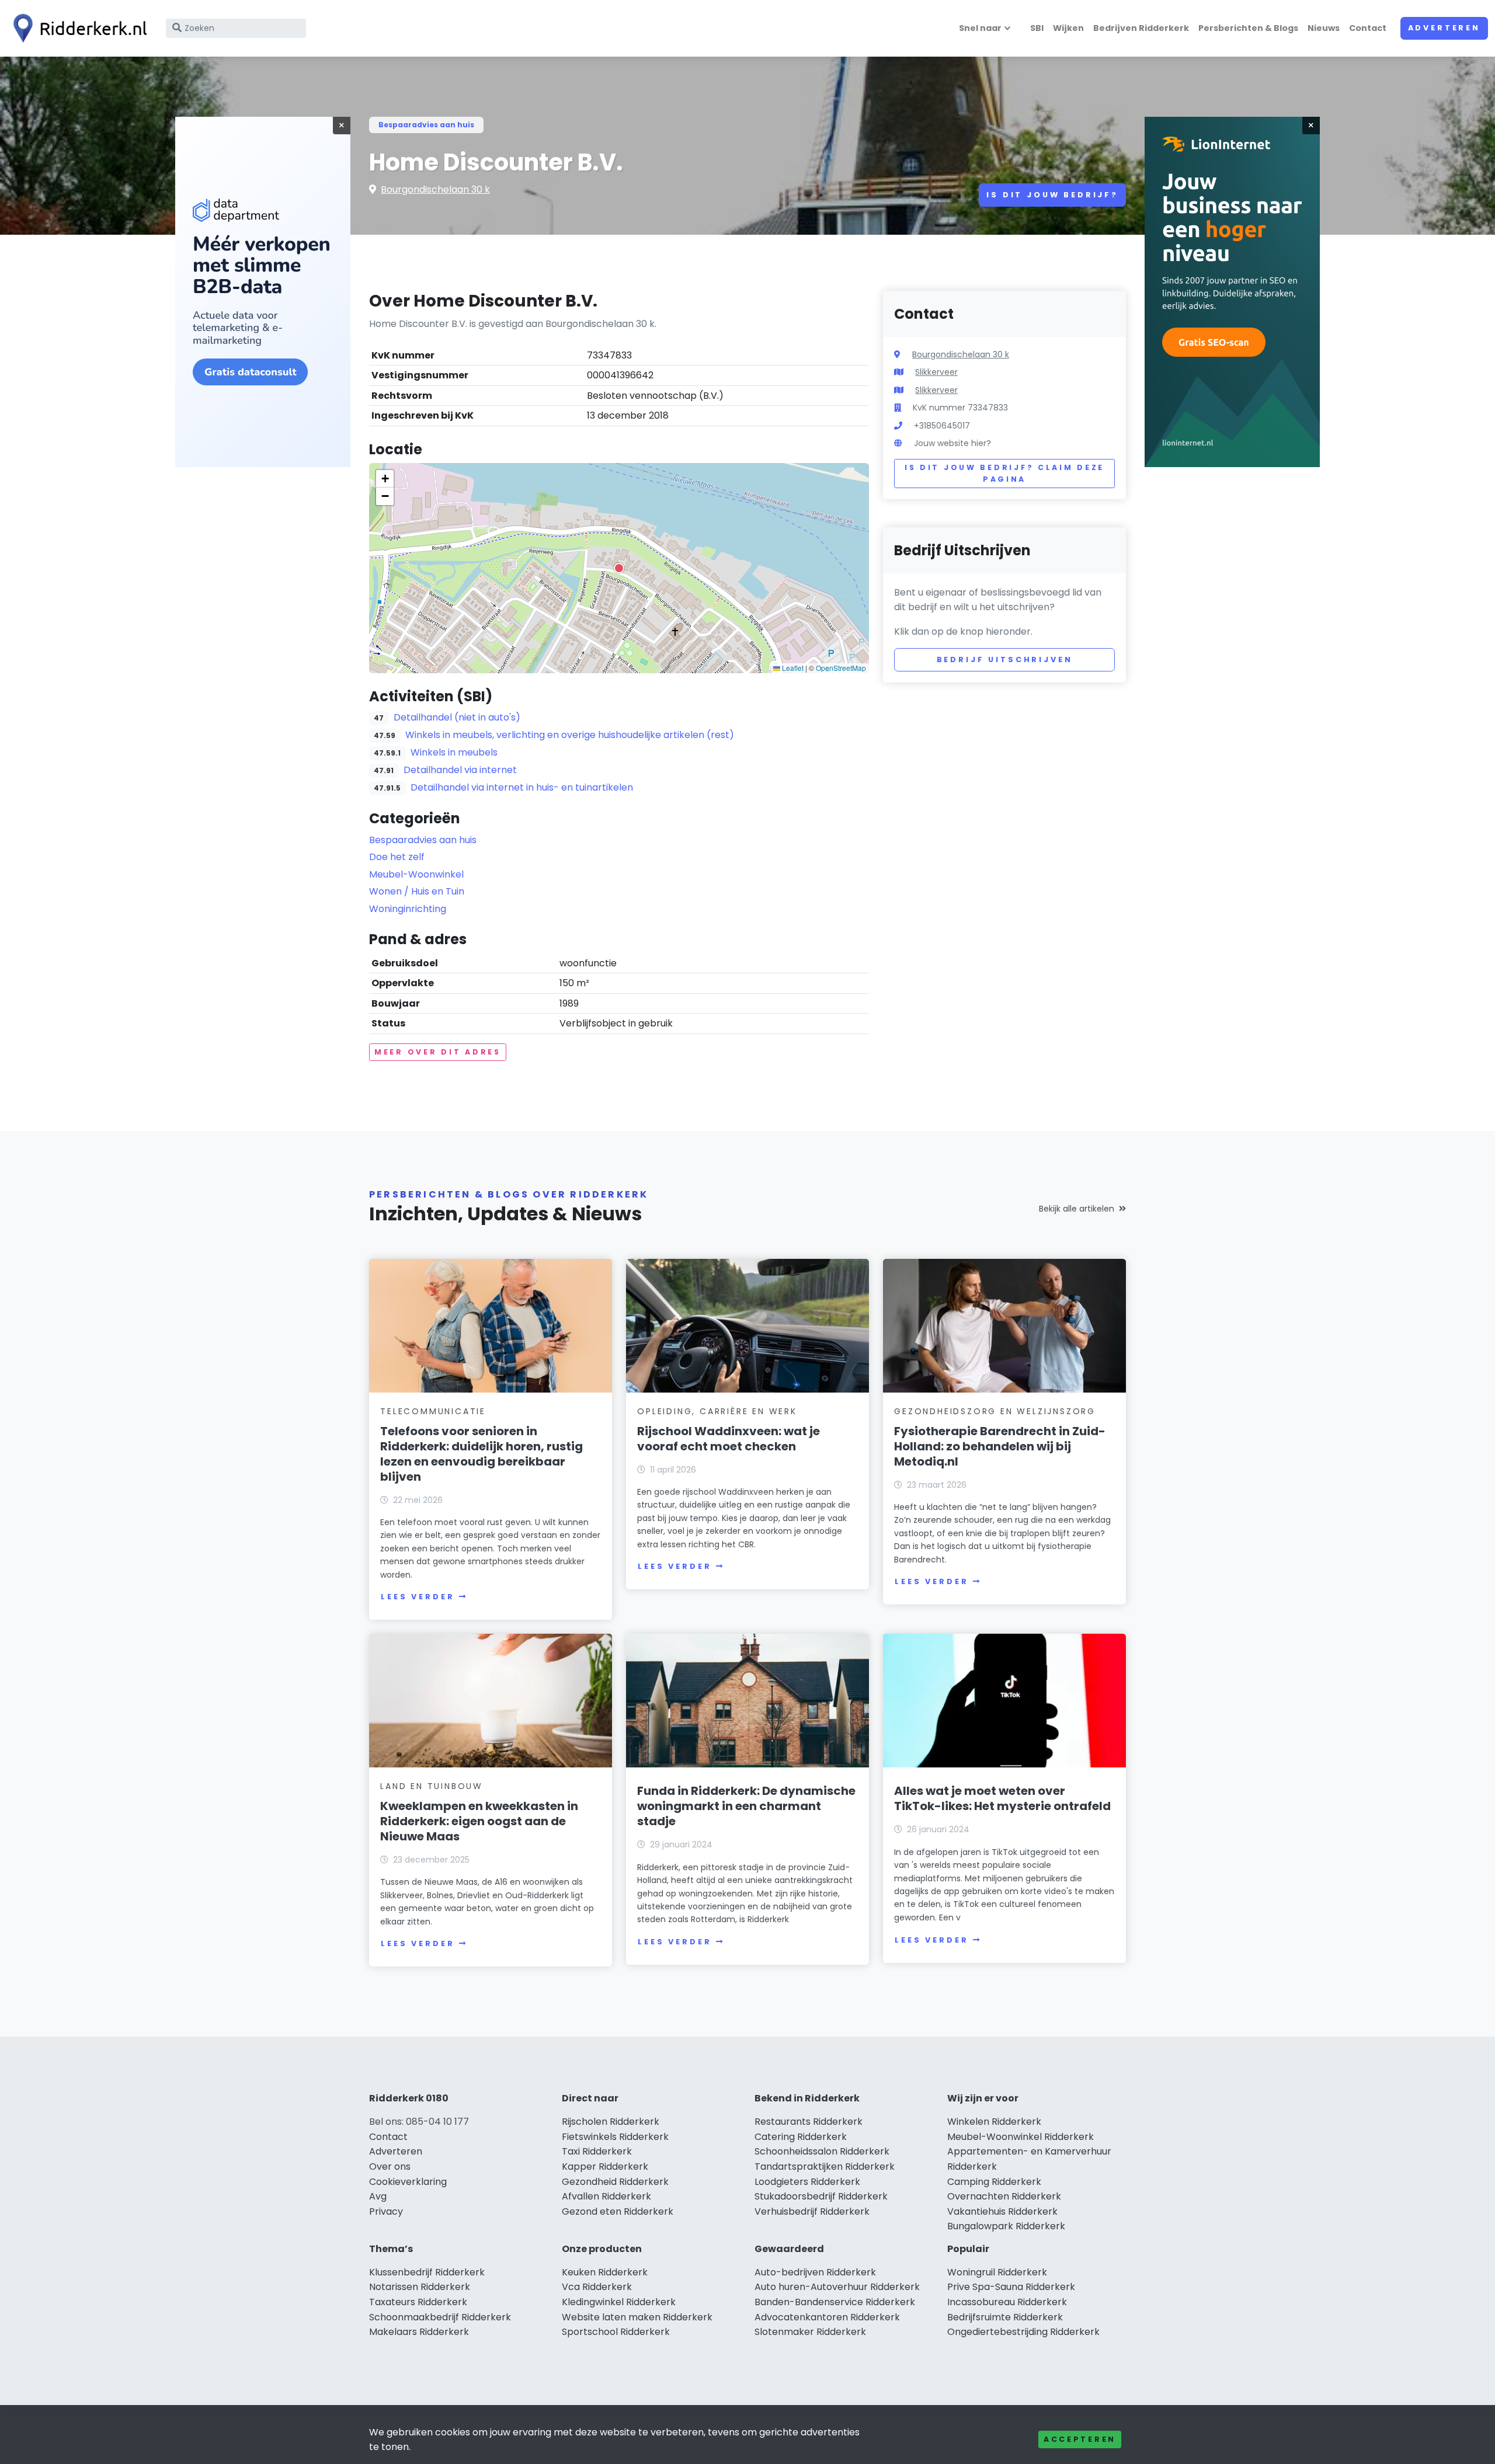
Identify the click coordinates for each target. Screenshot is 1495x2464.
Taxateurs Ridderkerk (418, 2302)
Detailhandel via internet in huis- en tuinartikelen (522, 787)
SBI (1037, 28)
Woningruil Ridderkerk (997, 2272)
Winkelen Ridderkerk (994, 2122)
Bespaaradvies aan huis (426, 125)
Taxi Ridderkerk (597, 2151)
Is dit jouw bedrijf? (1052, 195)
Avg (378, 2196)
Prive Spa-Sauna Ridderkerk (1011, 2287)
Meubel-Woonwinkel (416, 874)
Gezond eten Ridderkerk (618, 2211)
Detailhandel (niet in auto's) (457, 717)
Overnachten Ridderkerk (1004, 2196)
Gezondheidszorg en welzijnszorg (995, 1411)
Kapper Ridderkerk (605, 2167)
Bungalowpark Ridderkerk (1006, 2226)
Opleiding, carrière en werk (717, 1411)
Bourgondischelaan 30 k (435, 189)
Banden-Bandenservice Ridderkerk (835, 2302)
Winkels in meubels (454, 752)
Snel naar (980, 28)
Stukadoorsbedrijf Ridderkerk (821, 2196)
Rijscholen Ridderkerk (611, 2122)
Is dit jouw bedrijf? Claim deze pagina (1004, 473)
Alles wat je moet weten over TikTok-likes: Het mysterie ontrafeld (1002, 1798)
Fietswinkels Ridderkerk (615, 2137)
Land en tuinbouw (432, 1786)
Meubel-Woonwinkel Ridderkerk (1021, 2137)
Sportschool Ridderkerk (616, 2332)
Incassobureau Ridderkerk (1007, 2302)
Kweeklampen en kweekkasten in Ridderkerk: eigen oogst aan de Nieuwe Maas (479, 1821)
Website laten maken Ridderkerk (637, 2317)
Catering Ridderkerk (801, 2137)
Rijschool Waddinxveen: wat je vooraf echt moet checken (729, 1439)
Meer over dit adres (438, 1052)
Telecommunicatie (433, 1411)
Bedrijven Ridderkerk (1141, 28)
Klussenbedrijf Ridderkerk (427, 2272)
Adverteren (1444, 28)
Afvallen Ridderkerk (606, 2196)
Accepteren (1080, 2439)
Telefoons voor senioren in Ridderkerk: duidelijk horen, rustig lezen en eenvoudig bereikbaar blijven (481, 1454)
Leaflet (792, 668)
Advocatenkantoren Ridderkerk (827, 2317)
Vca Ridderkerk (597, 2287)
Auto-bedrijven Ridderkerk (815, 2272)
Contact (1368, 28)
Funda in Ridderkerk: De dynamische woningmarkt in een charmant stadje (746, 1806)
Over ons (390, 2167)
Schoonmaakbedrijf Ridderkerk (440, 2317)
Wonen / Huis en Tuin (417, 891)
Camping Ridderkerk (994, 2182)
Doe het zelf (397, 857)
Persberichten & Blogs (1248, 28)
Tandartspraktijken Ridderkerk (825, 2167)
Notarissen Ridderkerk (420, 2287)
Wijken (1068, 28)
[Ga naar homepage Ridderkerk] (77, 28)
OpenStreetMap (841, 668)
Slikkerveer (936, 372)
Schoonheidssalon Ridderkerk (822, 2151)
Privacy (386, 2211)
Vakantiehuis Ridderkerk (1002, 2211)
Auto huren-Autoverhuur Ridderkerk (837, 2287)
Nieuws (1324, 28)
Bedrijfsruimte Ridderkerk (1005, 2317)
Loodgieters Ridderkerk (807, 2182)
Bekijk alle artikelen (1077, 1209)
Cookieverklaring (408, 2182)
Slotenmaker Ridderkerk (810, 2332)
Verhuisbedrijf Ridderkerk (812, 2211)
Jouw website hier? (952, 443)
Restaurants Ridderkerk (809, 2122)
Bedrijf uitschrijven (1005, 659)
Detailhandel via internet (460, 770)
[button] (619, 568)
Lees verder (418, 1597)
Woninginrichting (408, 909)
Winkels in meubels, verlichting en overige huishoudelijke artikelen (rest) (570, 735)
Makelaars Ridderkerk (419, 2332)
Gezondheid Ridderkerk (615, 2182)
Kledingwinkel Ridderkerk (619, 2302)
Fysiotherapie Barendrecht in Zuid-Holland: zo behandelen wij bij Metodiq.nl (1000, 1446)
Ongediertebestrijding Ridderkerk (1023, 2332)
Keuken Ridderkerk (605, 2272)
